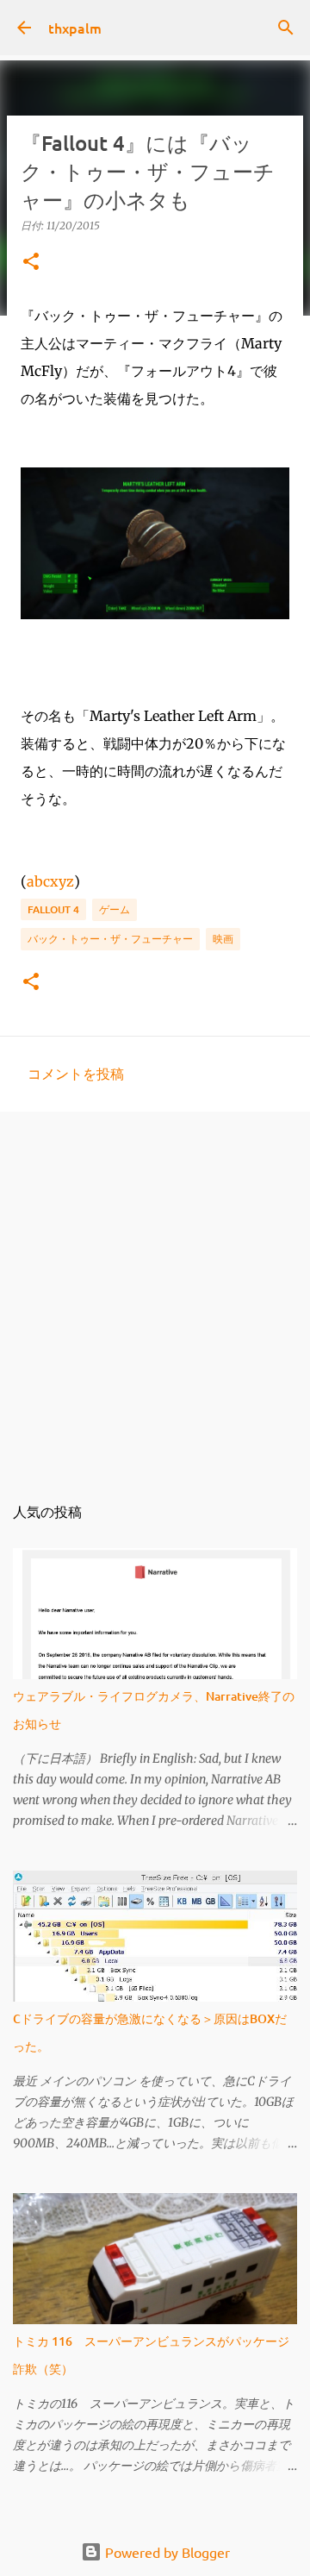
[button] (31, 263)
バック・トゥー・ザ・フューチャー (110, 939)
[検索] (286, 28)
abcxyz (50, 881)
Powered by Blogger (166, 2552)
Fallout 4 (53, 909)
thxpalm (75, 28)
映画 (223, 939)
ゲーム (115, 909)
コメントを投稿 (76, 1073)
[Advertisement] (155, 1293)
